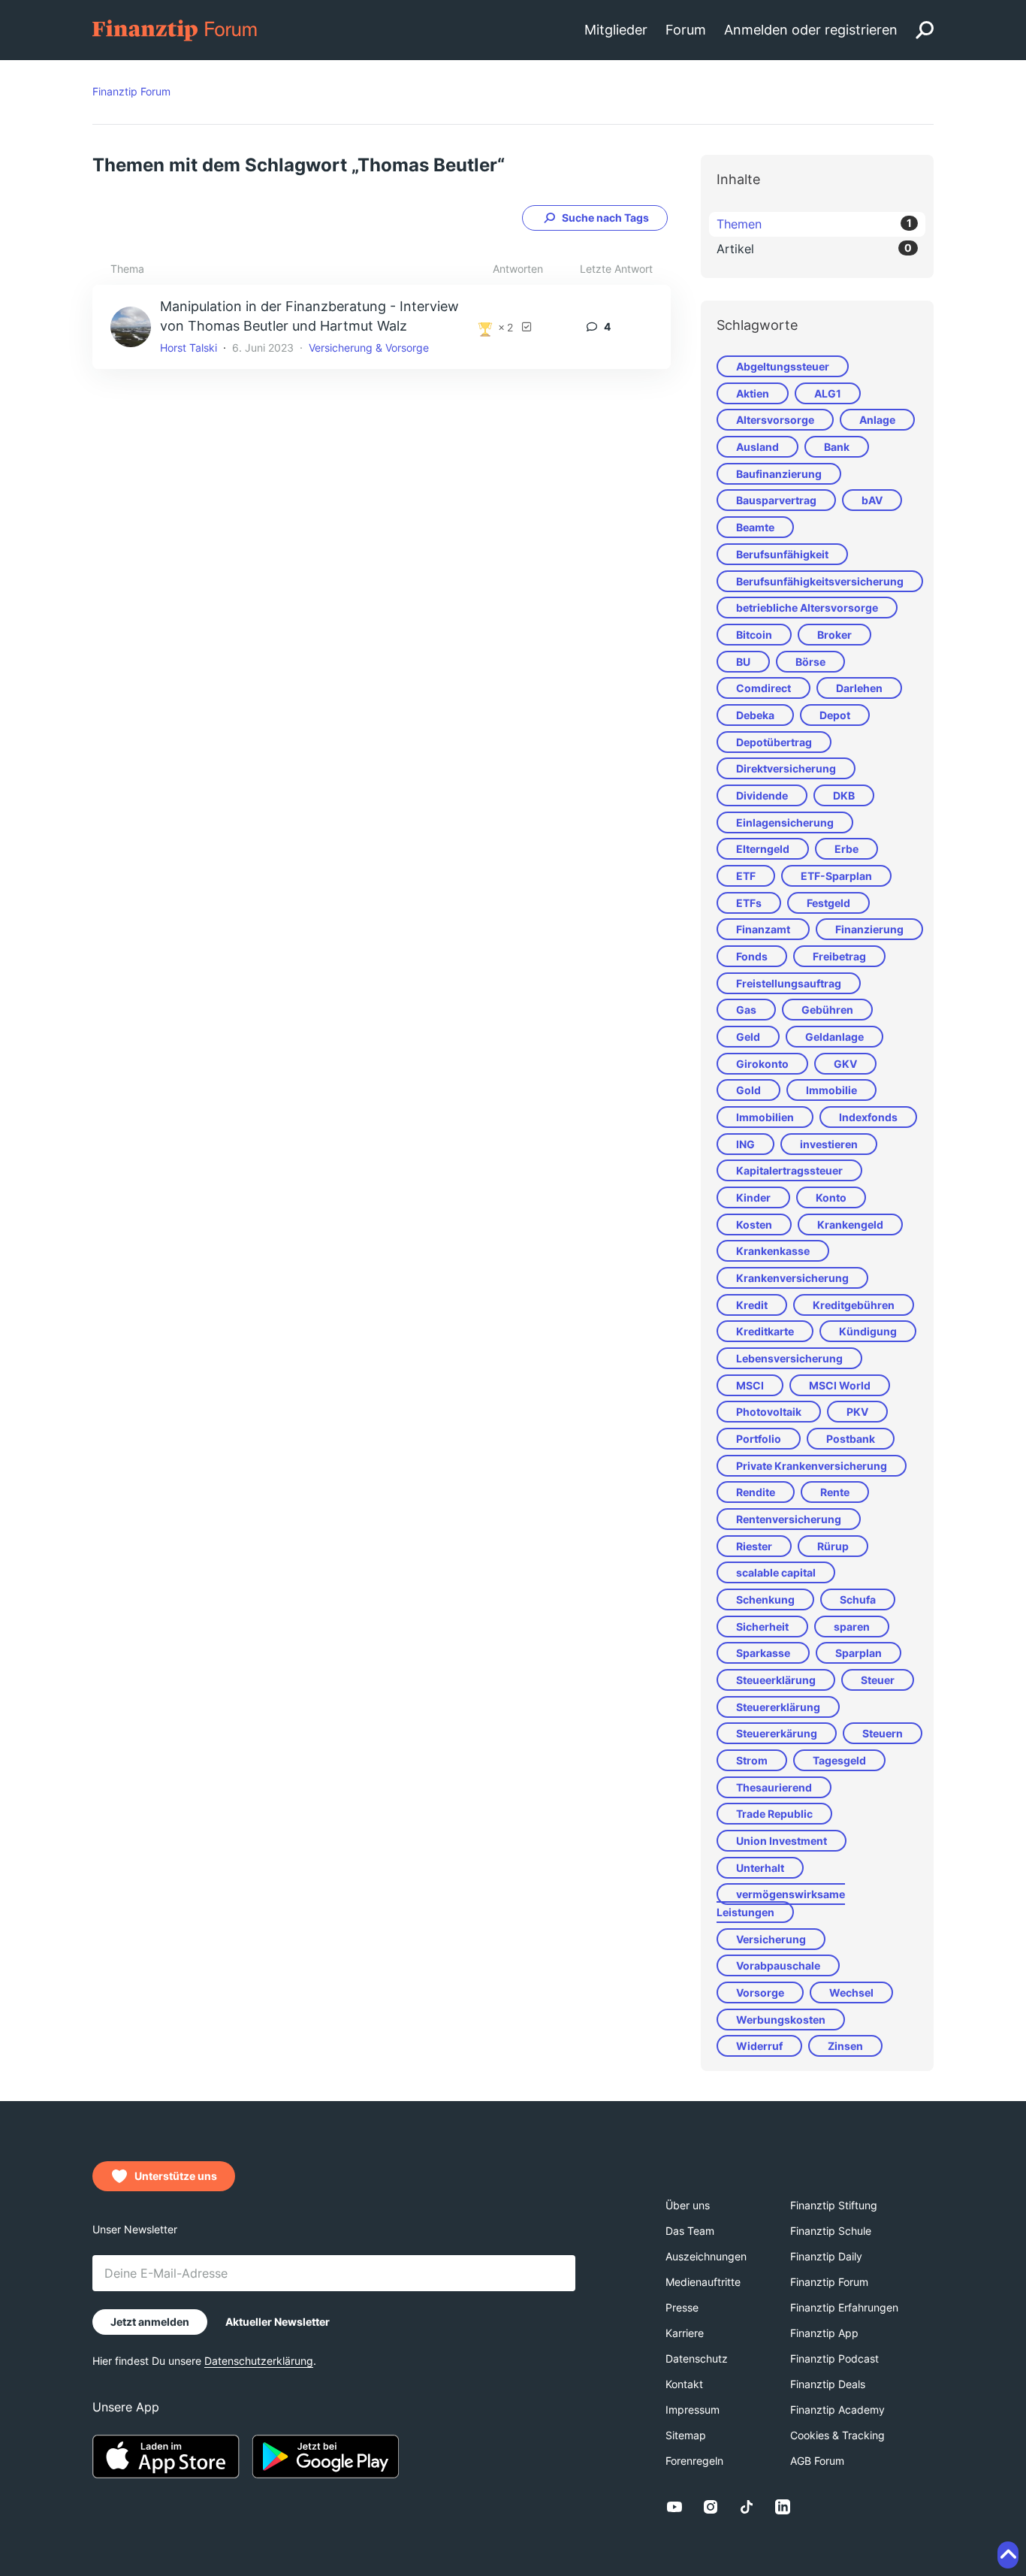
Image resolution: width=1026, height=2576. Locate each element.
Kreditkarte (765, 1331)
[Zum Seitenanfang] (1008, 2555)
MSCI (750, 1385)
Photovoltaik (769, 1412)
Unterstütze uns (176, 2176)
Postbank (851, 1439)
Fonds (752, 956)
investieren (829, 1144)
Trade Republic (774, 1814)
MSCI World (840, 1385)
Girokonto (762, 1064)
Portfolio (759, 1439)
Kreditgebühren (854, 1305)
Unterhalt (760, 1868)
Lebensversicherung (789, 1358)
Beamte (755, 527)
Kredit (752, 1305)
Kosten (754, 1225)
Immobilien (765, 1117)
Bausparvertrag (776, 500)
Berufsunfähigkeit (782, 554)
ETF (746, 876)
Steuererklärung (778, 1707)
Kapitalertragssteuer (789, 1170)
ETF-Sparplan (836, 876)
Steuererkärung (777, 1733)
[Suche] (925, 30)
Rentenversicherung (789, 1519)
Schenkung (765, 1599)
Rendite (756, 1492)
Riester (754, 1546)
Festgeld (828, 903)
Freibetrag (839, 956)
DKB (844, 795)
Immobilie (831, 1090)
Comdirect (763, 688)
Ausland (757, 447)
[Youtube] (674, 2507)
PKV (857, 1412)
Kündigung (868, 1331)
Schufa (858, 1599)
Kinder (753, 1197)
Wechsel (851, 1992)
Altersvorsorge (775, 420)
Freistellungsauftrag (789, 983)
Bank (837, 447)
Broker (834, 635)
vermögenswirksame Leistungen (781, 1903)
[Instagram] (711, 2507)
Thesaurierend (774, 1787)
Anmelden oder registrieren (811, 30)
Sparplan (859, 1653)
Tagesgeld (839, 1760)
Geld (748, 1037)
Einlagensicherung (785, 822)
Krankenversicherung (792, 1278)
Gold (748, 1090)
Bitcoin (754, 635)
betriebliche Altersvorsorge (807, 608)
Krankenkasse (773, 1251)
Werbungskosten (781, 2020)
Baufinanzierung (779, 474)
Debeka (755, 715)
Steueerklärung (776, 1680)
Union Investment (782, 1841)
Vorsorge (760, 1992)
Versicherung (771, 1939)
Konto (831, 1197)
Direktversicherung (786, 768)
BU (743, 662)
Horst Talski (189, 348)
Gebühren (827, 1010)
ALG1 (828, 393)
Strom (752, 1760)
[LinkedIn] (783, 2507)
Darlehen (859, 688)
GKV (845, 1064)
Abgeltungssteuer (783, 366)
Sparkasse (763, 1653)
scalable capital (776, 1572)
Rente (835, 1492)
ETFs (749, 903)
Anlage (877, 420)
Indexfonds (868, 1117)
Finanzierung (869, 929)
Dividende (762, 795)
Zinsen (845, 2046)
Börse (810, 662)
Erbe (846, 849)
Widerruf (759, 2046)
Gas (746, 1010)
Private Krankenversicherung (812, 1466)
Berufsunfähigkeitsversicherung (820, 581)
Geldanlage (834, 1037)
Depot (835, 715)
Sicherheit (762, 1627)
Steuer (878, 1680)
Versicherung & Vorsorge (369, 348)
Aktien (753, 393)
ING (745, 1144)
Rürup (833, 1546)
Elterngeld (763, 849)
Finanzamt (763, 929)
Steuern (883, 1733)
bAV (872, 500)
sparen (852, 1627)
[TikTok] (747, 2507)
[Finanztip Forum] (175, 29)
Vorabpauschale (778, 1965)
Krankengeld (850, 1225)
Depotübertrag (774, 742)
